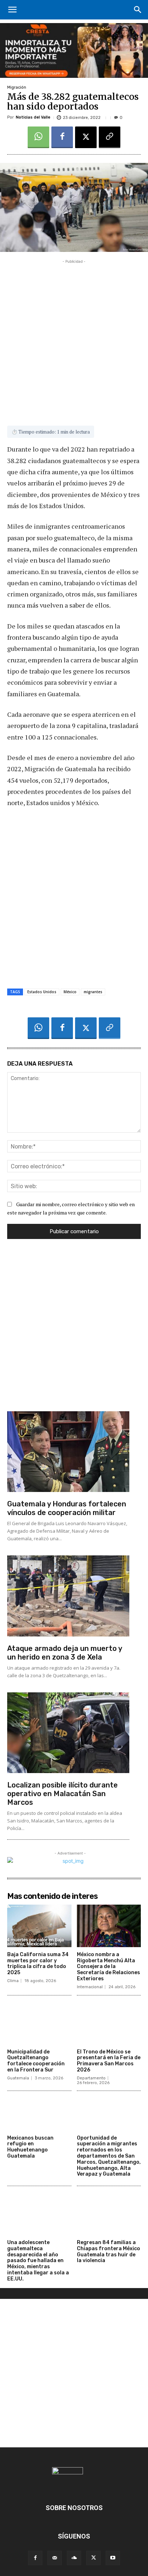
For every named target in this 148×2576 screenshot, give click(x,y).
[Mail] (55, 2558)
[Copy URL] (110, 137)
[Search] (138, 10)
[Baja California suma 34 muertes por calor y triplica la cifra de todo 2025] (39, 1926)
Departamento (91, 2078)
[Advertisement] (74, 339)
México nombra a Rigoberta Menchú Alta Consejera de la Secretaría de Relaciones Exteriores (108, 1967)
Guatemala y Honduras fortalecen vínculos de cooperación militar (67, 1508)
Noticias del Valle (33, 117)
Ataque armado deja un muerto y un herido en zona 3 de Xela (65, 1653)
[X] (86, 137)
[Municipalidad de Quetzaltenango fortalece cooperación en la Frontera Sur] (39, 2023)
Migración (17, 87)
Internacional (90, 1987)
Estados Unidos (42, 992)
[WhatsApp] (38, 137)
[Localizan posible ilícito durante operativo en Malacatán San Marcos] (68, 1733)
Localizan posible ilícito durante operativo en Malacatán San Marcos (63, 1794)
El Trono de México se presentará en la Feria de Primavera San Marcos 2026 (109, 2061)
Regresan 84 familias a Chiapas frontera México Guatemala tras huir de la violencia (108, 2251)
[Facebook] (62, 137)
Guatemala (18, 2078)
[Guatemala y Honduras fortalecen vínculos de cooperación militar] (68, 1452)
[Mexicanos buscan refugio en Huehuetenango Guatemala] (39, 2109)
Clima (13, 1981)
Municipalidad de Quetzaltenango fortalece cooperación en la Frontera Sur (36, 2061)
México (70, 992)
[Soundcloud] (74, 2558)
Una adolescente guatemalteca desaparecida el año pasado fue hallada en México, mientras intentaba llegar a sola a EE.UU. (38, 2261)
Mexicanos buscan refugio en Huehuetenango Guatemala (30, 2147)
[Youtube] (113, 2558)
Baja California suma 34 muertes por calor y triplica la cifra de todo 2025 (38, 1964)
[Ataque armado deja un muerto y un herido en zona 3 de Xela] (68, 1596)
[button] (12, 10)
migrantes (93, 992)
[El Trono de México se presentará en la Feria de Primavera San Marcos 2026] (109, 2023)
